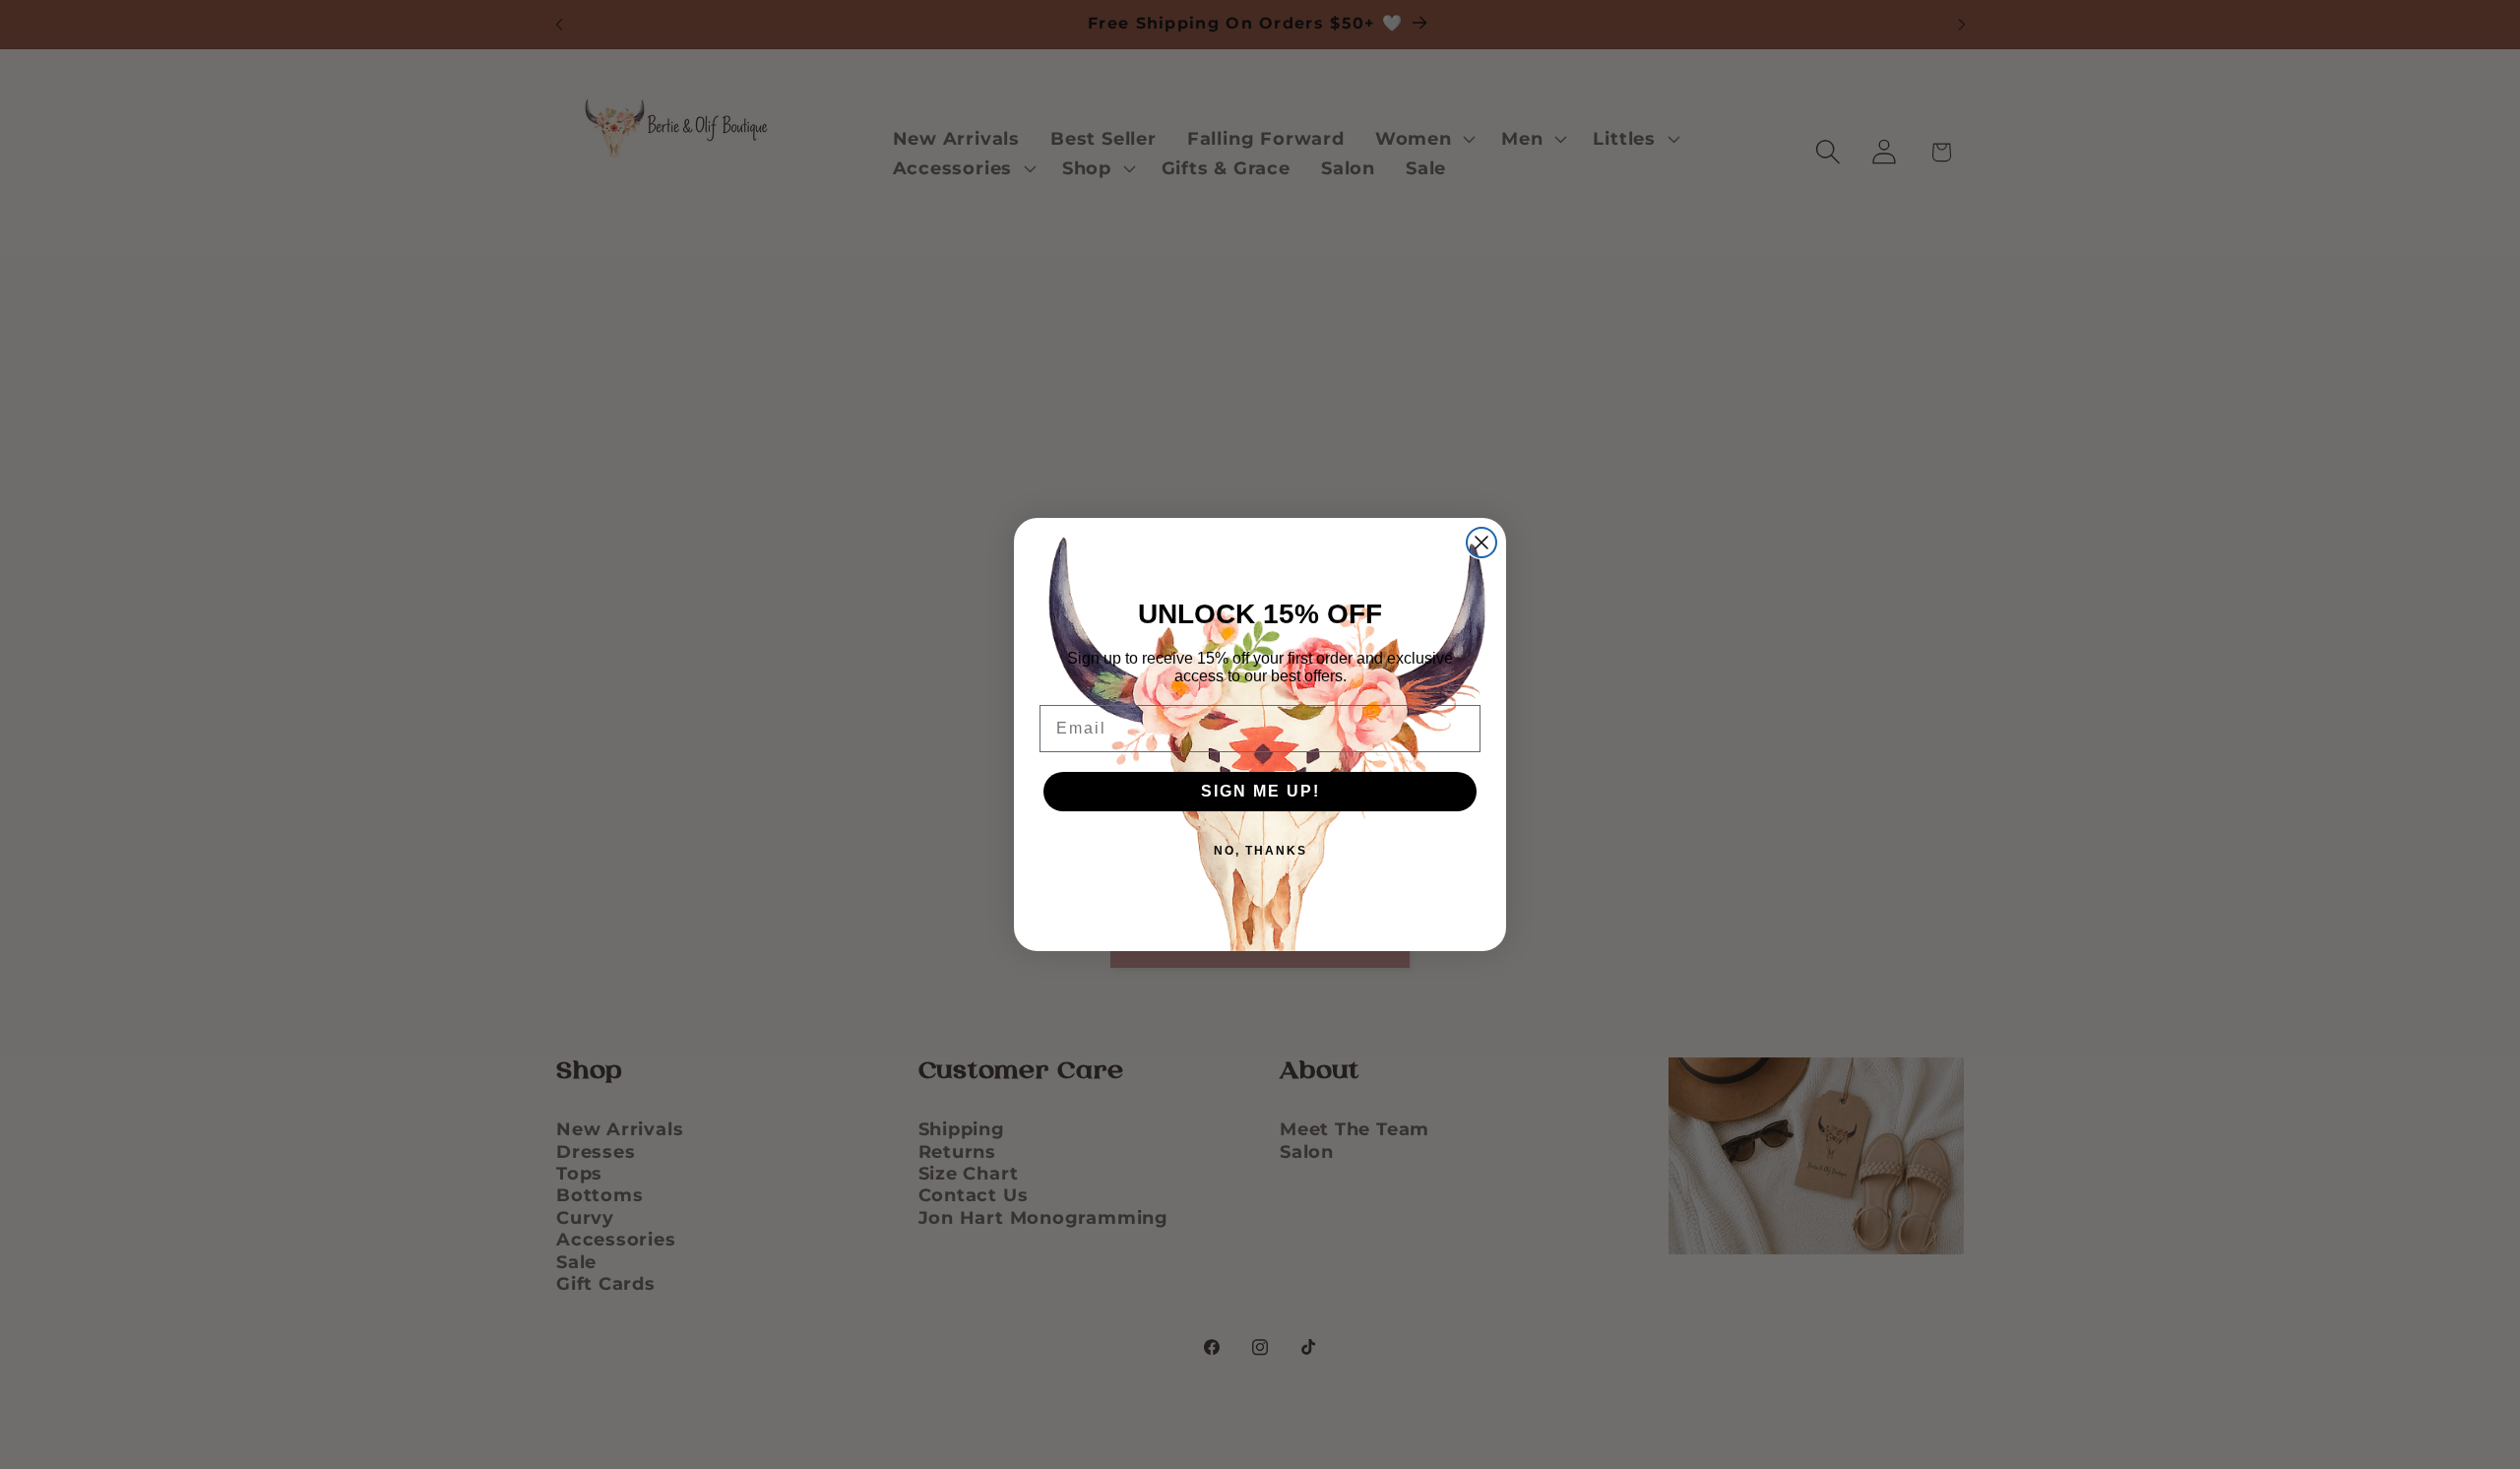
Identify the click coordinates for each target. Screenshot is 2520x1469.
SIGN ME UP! (1260, 791)
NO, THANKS (1260, 851)
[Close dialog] (1481, 543)
